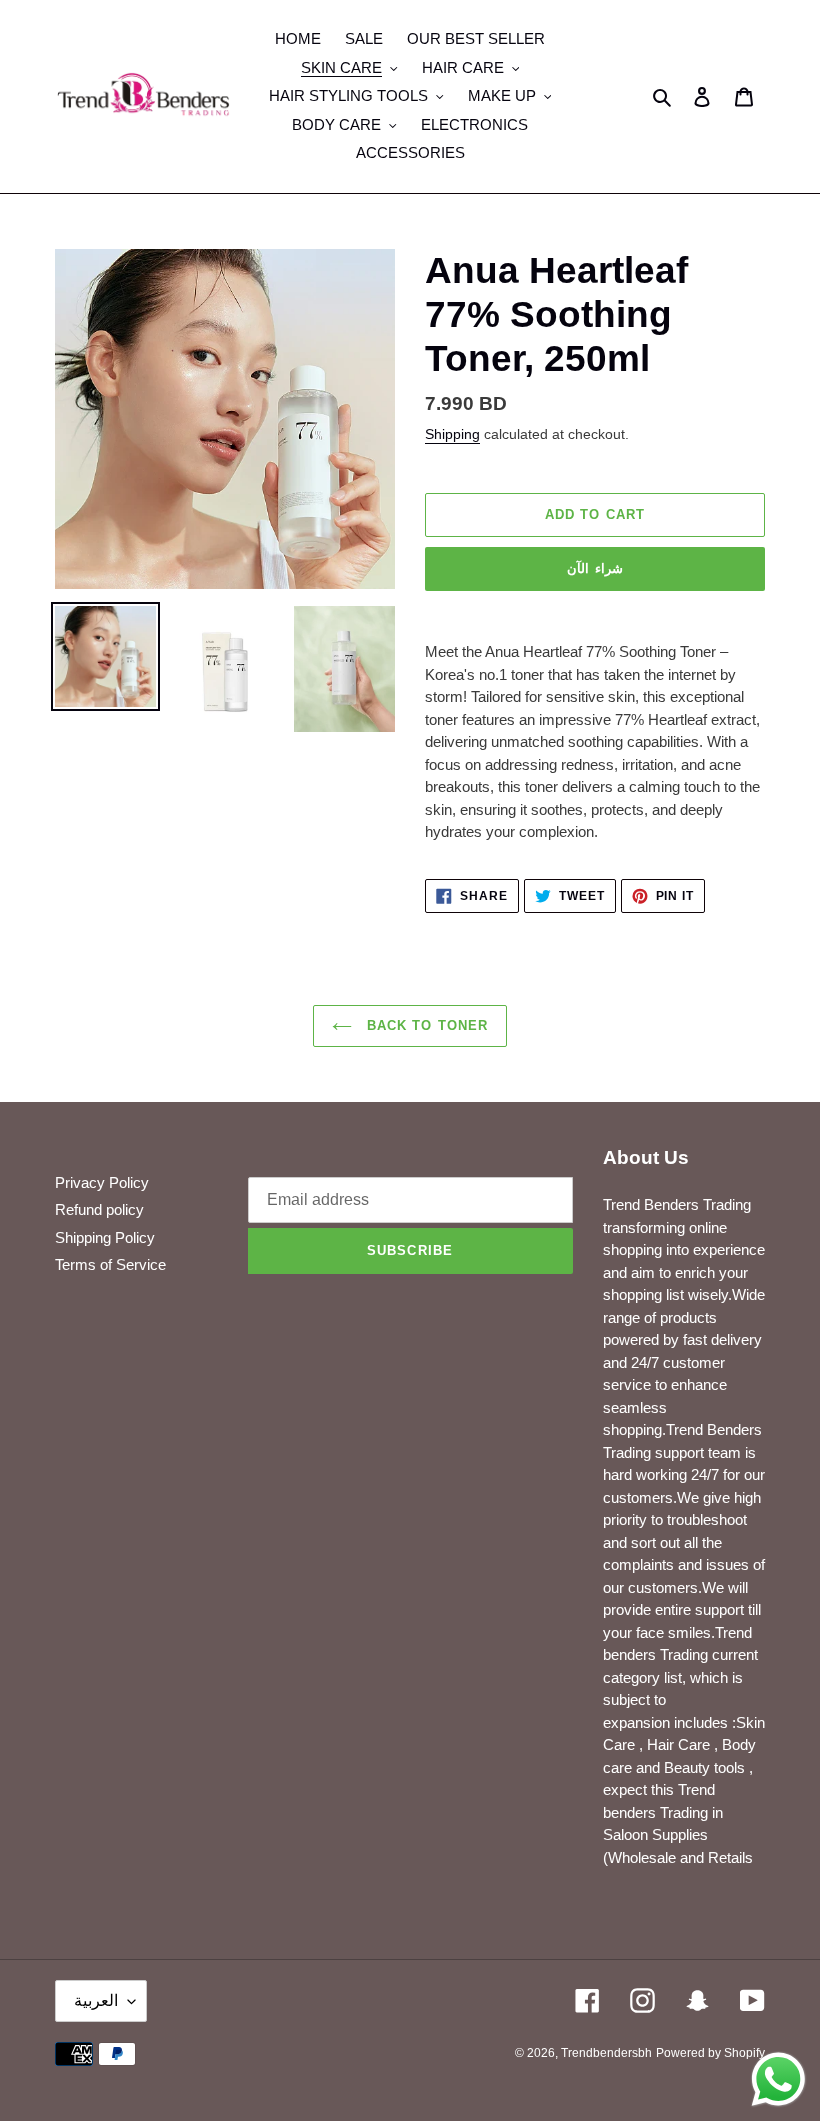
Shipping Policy (105, 1237)
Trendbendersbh (606, 2053)
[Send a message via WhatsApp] (778, 2079)
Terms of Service (110, 1264)
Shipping (452, 434)
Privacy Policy (102, 1182)
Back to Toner (425, 1025)
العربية (96, 2000)
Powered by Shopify (710, 2053)
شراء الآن (594, 568)
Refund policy (99, 1209)
